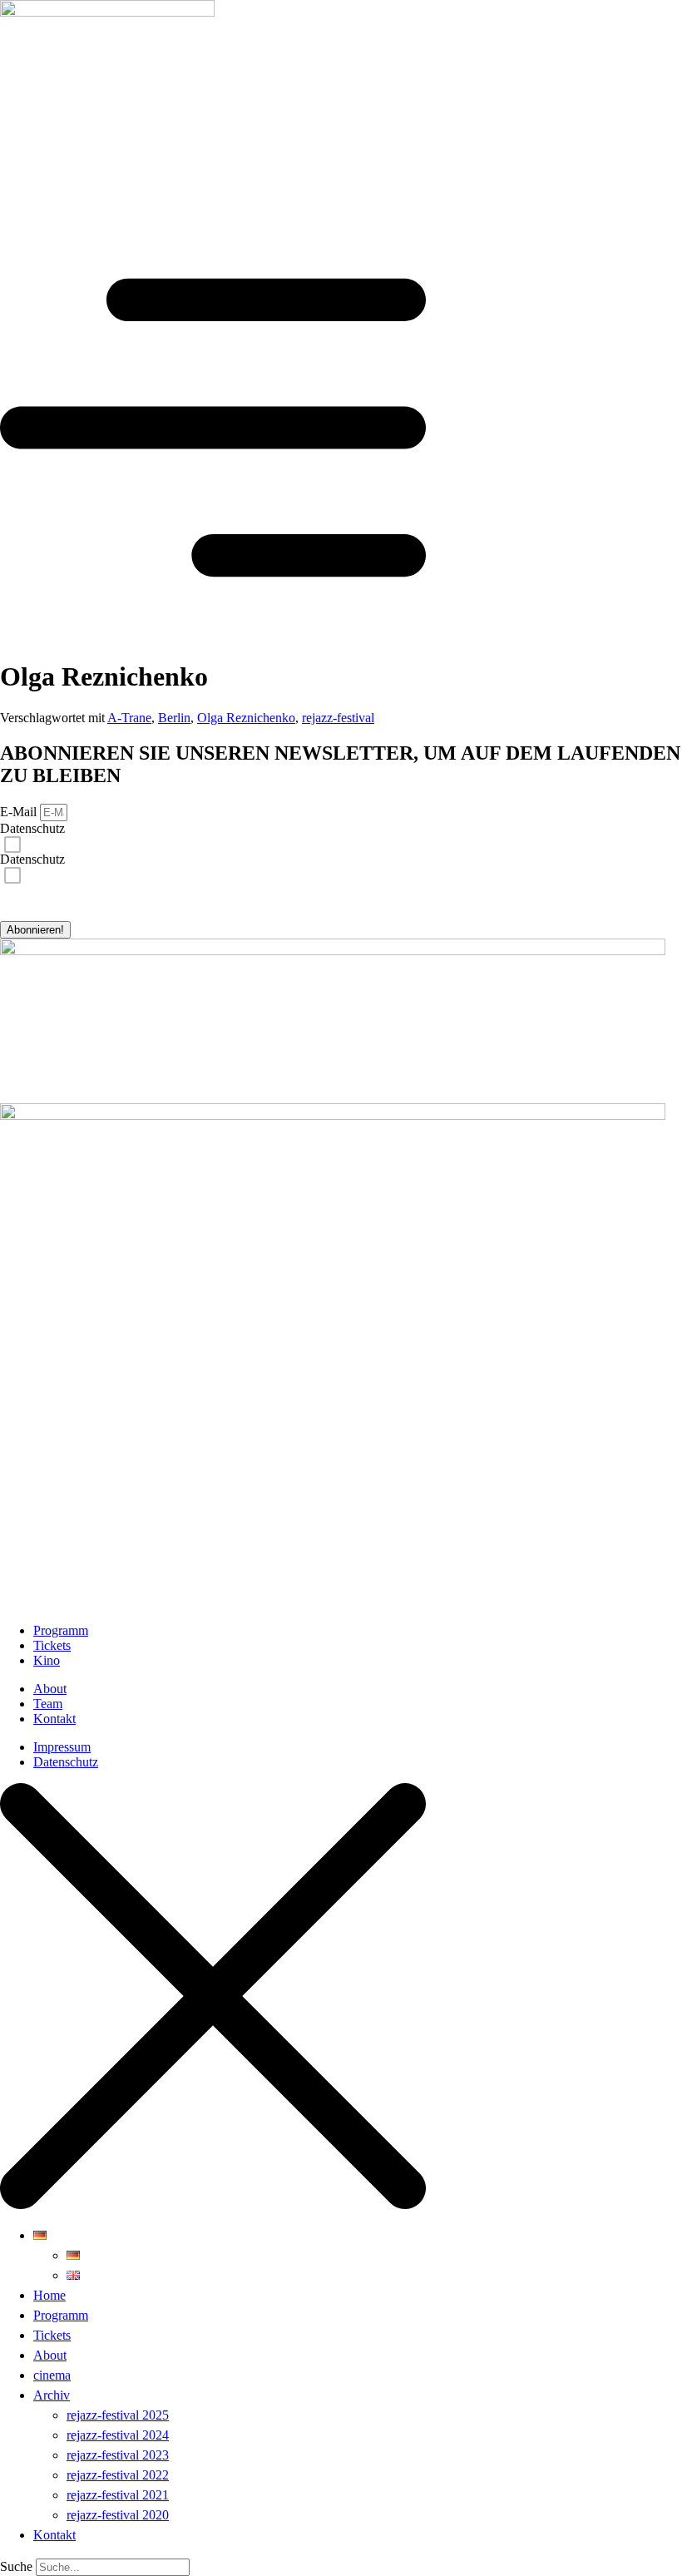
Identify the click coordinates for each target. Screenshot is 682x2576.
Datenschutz (32, 828)
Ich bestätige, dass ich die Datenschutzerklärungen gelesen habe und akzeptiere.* (163, 842)
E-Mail (20, 812)
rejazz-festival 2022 (118, 2475)
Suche (16, 2566)
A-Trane (129, 718)
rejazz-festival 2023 (118, 2455)
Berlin (174, 718)
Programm (61, 2315)
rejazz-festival (338, 718)
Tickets (52, 2335)
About (50, 2355)
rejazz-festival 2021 (118, 2495)
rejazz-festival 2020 (118, 2515)
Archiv (52, 2395)
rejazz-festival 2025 (118, 2415)
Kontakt (54, 2535)
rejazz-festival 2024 (118, 2435)
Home (49, 2295)
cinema (52, 2375)
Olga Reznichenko (246, 718)
